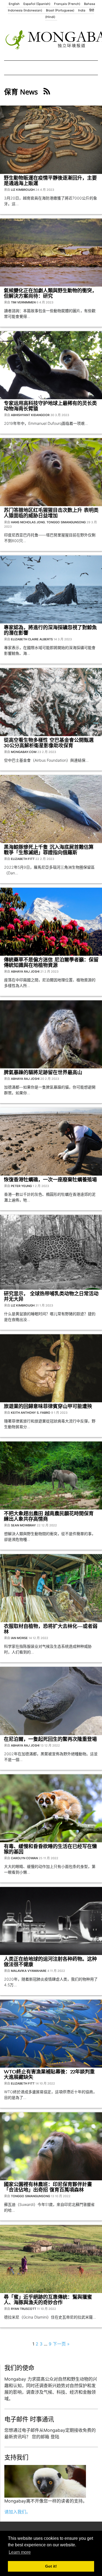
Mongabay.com (24, 752)
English (14, 4)
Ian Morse (19, 1638)
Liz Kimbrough (23, 190)
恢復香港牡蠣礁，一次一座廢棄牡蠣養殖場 (50, 1180)
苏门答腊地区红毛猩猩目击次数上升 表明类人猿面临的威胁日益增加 (51, 513)
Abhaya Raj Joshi (25, 972)
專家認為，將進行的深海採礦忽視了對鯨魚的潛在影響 (50, 630)
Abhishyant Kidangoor (30, 415)
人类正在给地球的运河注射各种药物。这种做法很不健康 (50, 1962)
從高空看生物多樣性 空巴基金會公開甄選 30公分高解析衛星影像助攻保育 (49, 743)
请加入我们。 (17, 2512)
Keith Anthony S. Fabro (31, 1413)
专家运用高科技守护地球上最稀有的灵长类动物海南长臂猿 (50, 406)
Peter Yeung (21, 1186)
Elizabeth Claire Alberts (32, 639)
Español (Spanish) (37, 4)
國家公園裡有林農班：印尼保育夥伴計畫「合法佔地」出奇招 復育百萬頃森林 (48, 2187)
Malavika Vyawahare (29, 1971)
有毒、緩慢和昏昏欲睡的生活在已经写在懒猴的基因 (50, 1849)
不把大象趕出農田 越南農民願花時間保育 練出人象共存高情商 (49, 1516)
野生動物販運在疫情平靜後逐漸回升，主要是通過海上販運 (50, 181)
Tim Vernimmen (23, 302)
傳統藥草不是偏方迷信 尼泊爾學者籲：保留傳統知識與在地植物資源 (51, 963)
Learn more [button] (20, 2552)
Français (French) (67, 4)
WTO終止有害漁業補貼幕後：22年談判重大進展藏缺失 (49, 2074)
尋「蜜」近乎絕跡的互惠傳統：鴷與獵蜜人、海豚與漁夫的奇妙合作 (48, 2300)
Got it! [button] (51, 2566)
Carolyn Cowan (24, 1858)
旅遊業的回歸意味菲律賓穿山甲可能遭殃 (48, 1406)
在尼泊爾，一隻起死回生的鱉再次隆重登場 (50, 1739)
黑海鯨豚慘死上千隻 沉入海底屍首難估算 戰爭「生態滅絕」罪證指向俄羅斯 (49, 850)
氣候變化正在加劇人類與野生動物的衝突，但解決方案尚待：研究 (50, 293)
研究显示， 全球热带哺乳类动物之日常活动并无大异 (51, 1296)
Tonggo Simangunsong (66, 522)
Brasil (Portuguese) (60, 10)
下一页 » (61, 2344)
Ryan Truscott (24, 2309)
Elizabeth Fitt (23, 859)
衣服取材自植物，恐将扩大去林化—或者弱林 (51, 1629)
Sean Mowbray (23, 1525)
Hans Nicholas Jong (28, 522)
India (82, 10)
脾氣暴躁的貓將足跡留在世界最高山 (43, 1072)
